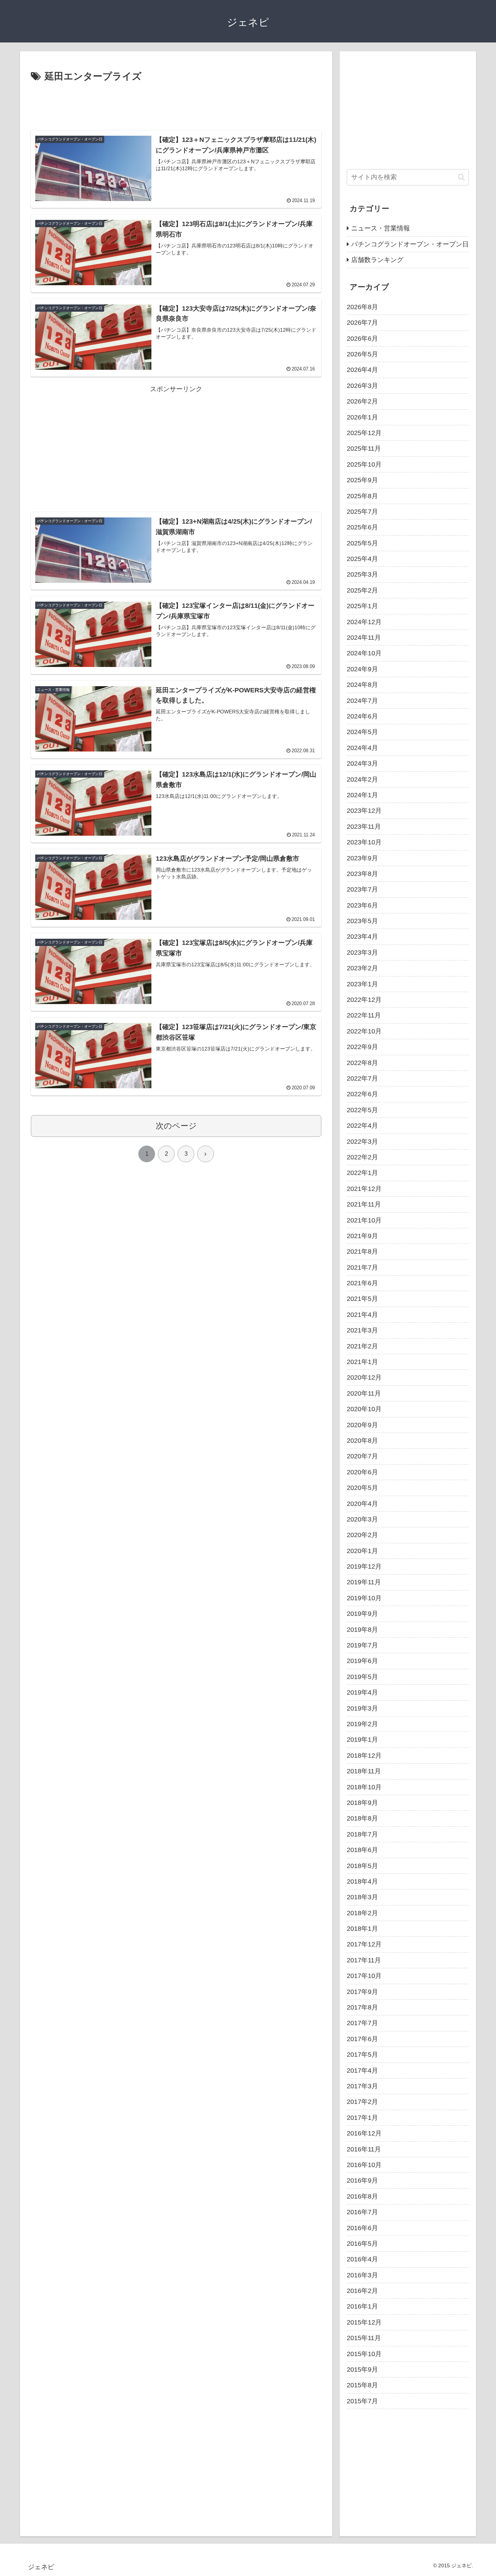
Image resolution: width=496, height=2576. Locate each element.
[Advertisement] (176, 105)
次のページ (176, 1126)
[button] (461, 177)
